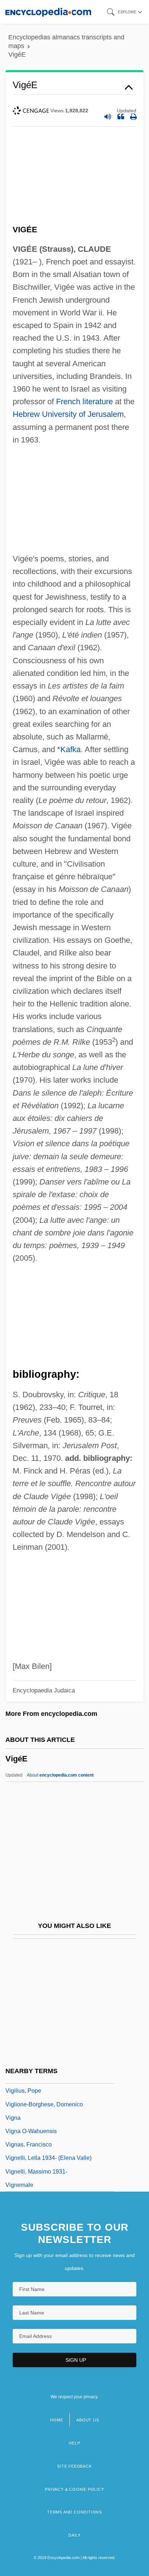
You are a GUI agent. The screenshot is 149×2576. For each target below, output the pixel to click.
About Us (88, 2420)
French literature (84, 402)
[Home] (48, 12)
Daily (74, 2535)
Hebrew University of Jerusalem (68, 414)
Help (74, 2443)
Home (56, 2420)
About (60, 1775)
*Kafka (69, 749)
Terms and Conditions (74, 2512)
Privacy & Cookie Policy (74, 2489)
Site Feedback (74, 2466)
